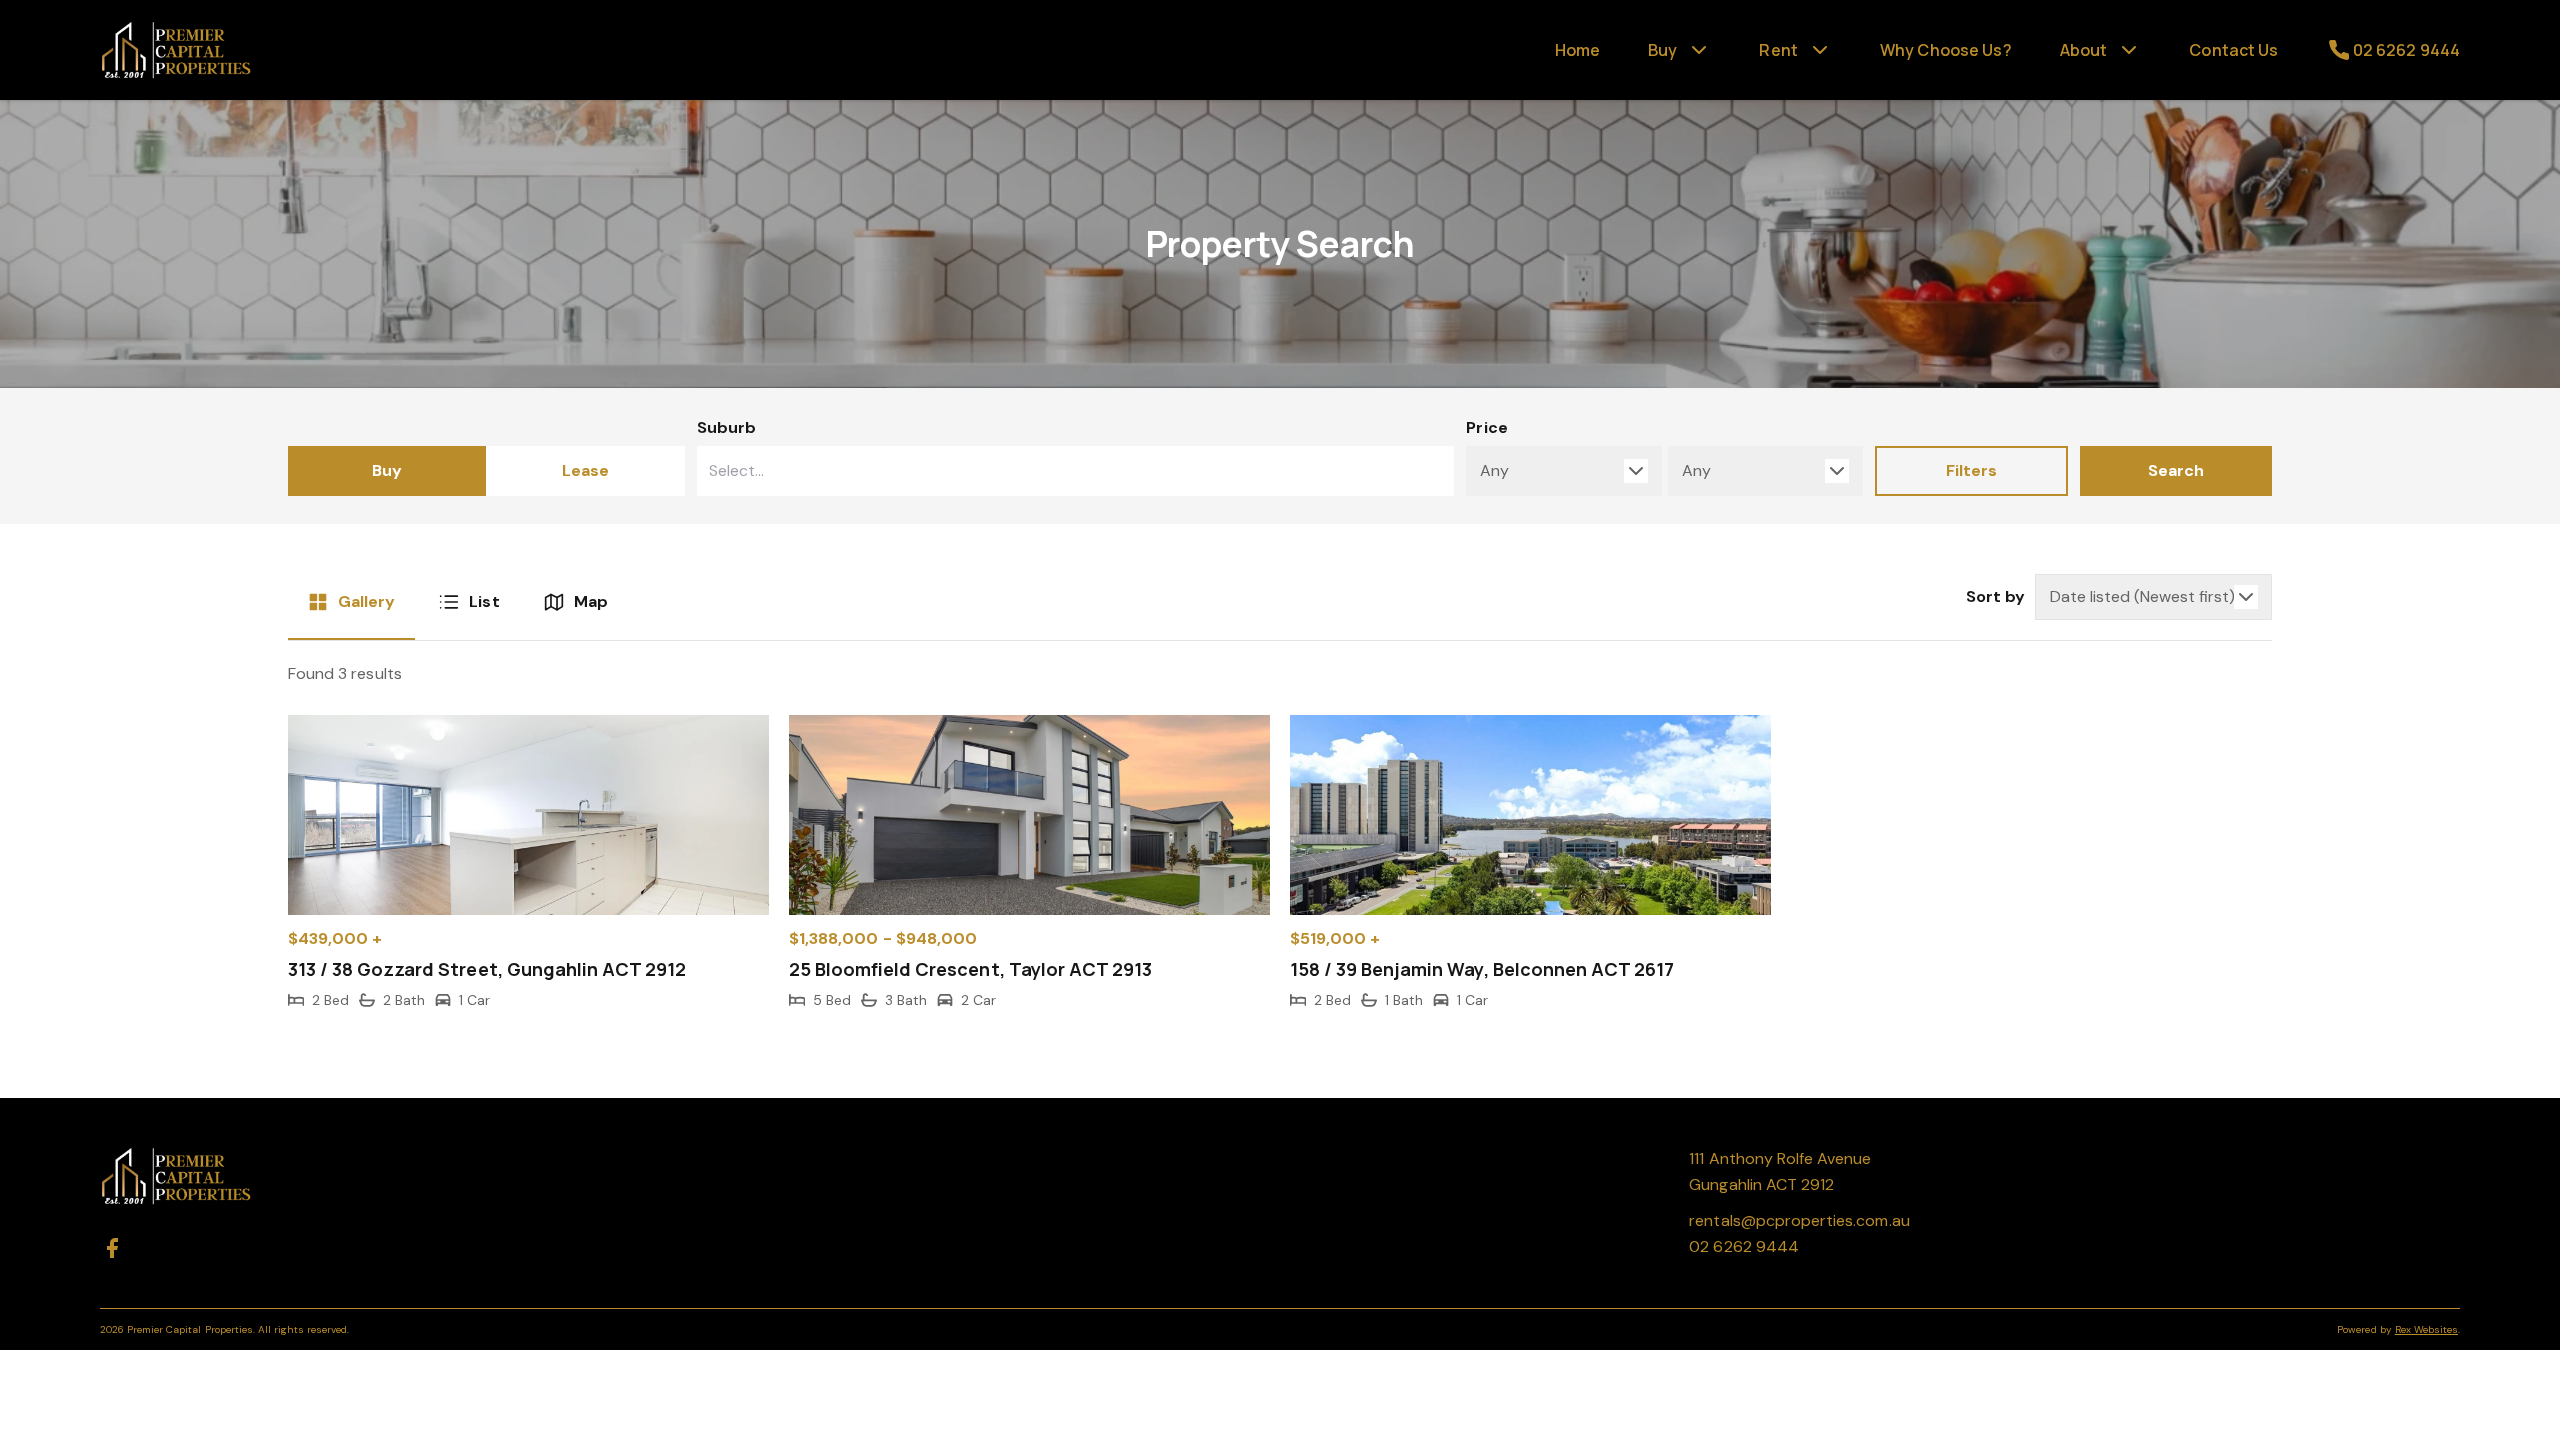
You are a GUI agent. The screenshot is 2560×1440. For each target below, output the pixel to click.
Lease (585, 470)
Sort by (1995, 596)
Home (1578, 50)
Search (2176, 470)
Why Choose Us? (1946, 50)
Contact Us (2233, 50)
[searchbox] (1023, 471)
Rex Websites (2426, 1329)
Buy (387, 470)
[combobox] (1076, 471)
